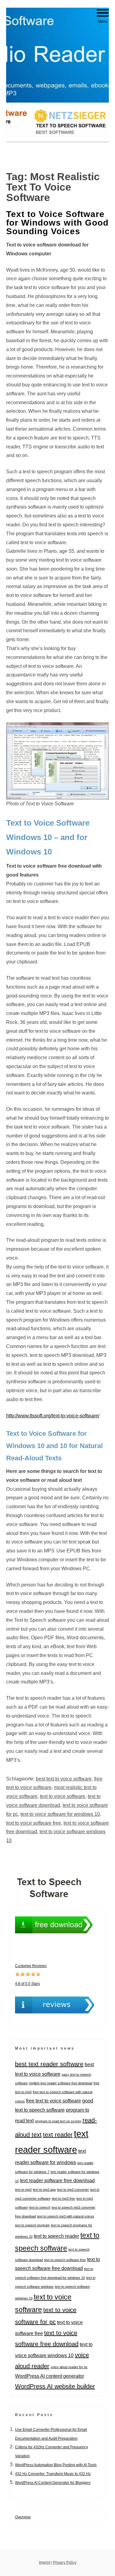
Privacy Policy (65, 2562)
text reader (58, 2135)
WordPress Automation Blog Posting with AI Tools (56, 2465)
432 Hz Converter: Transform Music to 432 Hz (53, 2474)
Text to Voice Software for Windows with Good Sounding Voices (57, 223)
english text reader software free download (61, 2083)
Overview (23, 2517)
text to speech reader (56, 2236)
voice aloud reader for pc (69, 2367)
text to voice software (63, 1796)
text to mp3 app (44, 2190)
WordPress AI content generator (50, 2376)
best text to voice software (64, 1779)
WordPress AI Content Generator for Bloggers (53, 2483)
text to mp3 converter (73, 2190)
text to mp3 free (63, 2198)
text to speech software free (65, 2260)
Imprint (45, 2562)
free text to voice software (54, 2101)
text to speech (40, 2207)
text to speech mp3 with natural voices (66, 2216)
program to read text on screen (58, 2121)
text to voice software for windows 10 (60, 1814)
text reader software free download (57, 2180)
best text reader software (49, 2064)
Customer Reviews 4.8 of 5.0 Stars (31, 1975)
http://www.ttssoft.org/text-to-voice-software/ (53, 1416)
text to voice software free (34, 1823)
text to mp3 (23, 2190)
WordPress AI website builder (55, 2386)
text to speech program (32, 2225)
